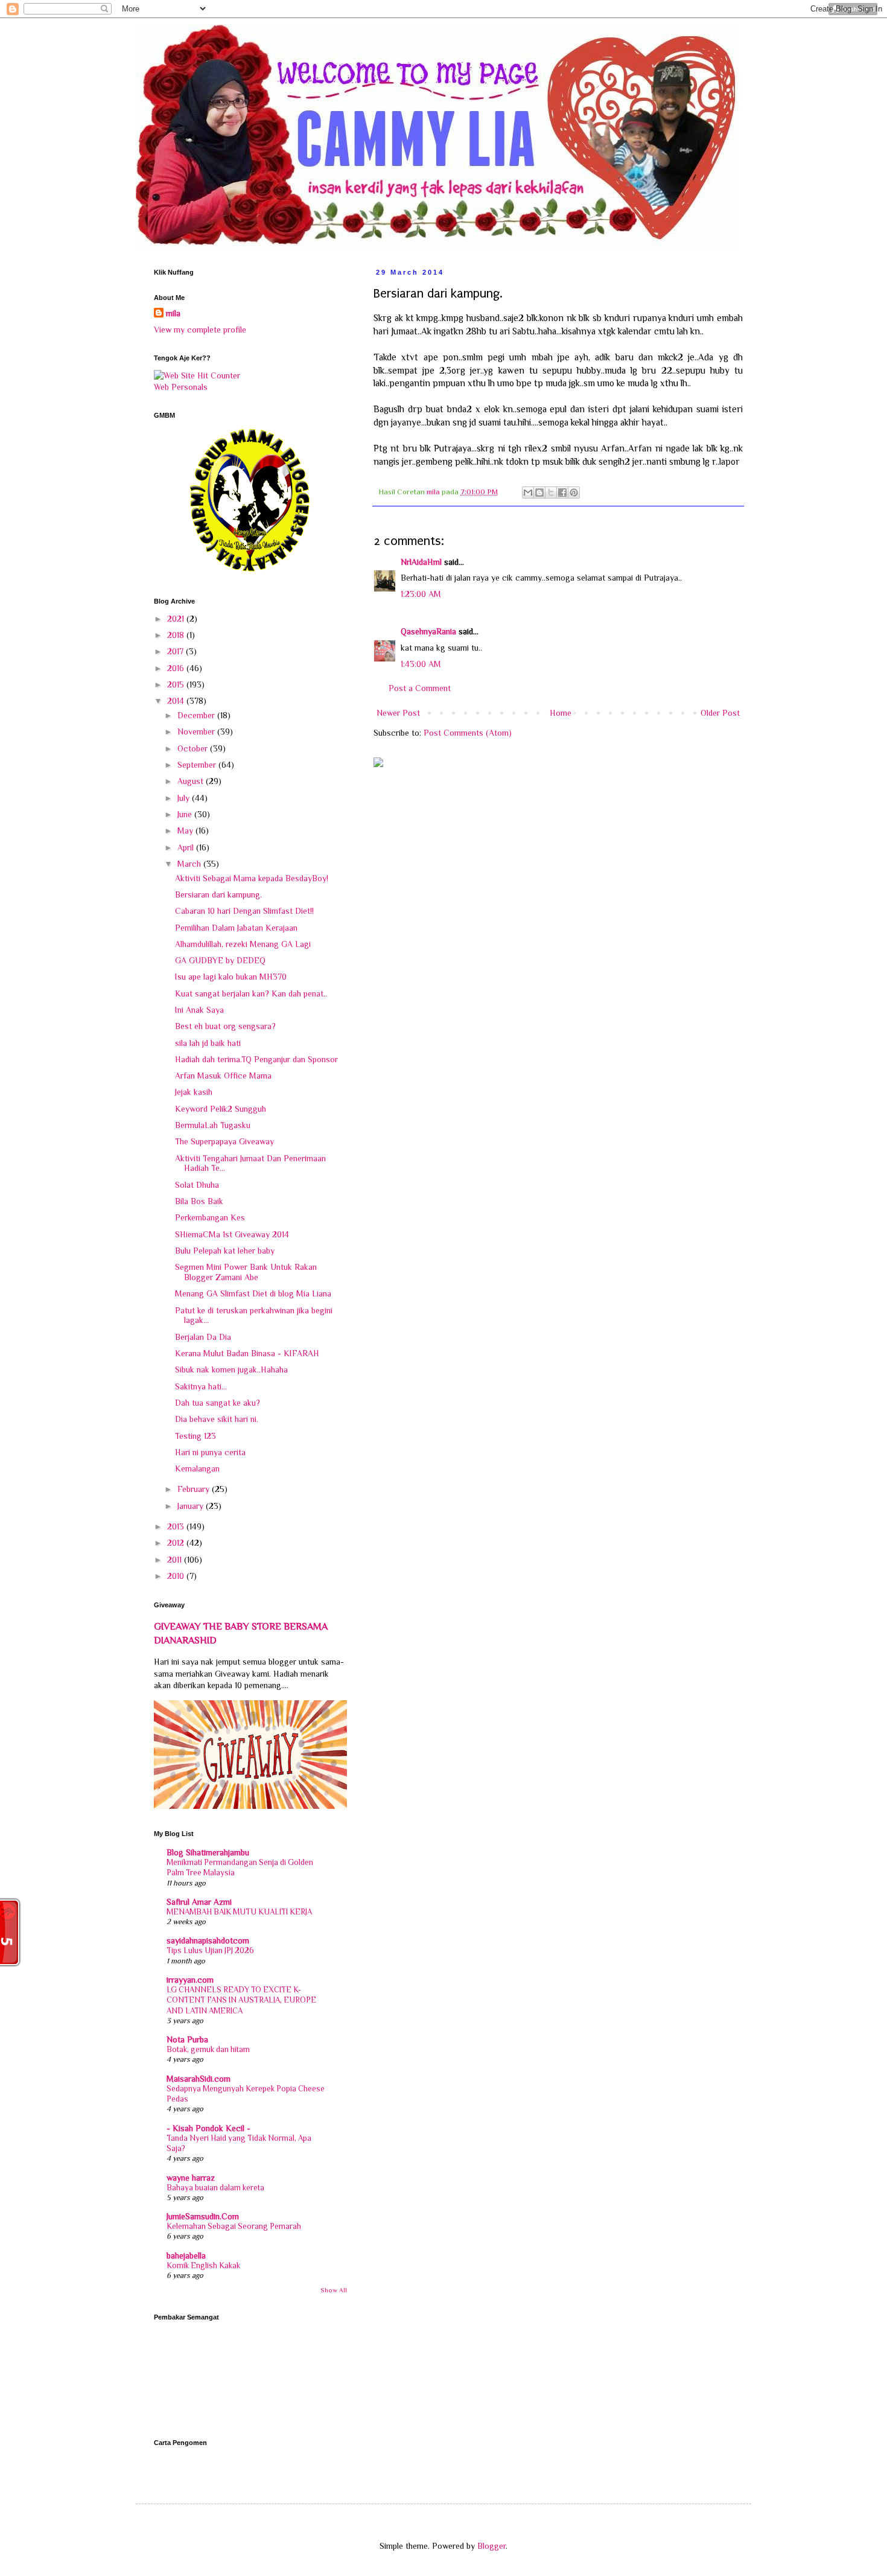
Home (561, 713)
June (186, 814)
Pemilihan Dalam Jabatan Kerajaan (236, 928)
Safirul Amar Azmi (199, 1902)
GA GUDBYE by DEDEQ (220, 960)
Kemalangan (197, 1468)
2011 (176, 1560)
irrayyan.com (190, 1980)
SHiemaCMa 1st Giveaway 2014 (232, 1234)
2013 (177, 1526)
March (190, 864)
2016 (177, 668)
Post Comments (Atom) (468, 733)
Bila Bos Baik (199, 1201)
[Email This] (528, 493)
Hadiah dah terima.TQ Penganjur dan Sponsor (256, 1059)
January (192, 1506)
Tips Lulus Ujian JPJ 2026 (210, 1950)
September (198, 765)
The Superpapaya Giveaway (224, 1141)
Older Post (720, 713)
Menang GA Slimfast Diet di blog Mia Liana (253, 1293)
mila (173, 313)
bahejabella (186, 2256)
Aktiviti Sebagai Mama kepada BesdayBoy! (252, 878)
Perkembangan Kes (210, 1217)
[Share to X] (551, 493)
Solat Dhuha (197, 1185)
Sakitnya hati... (201, 1386)
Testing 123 (196, 1436)
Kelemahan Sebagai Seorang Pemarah (234, 2226)
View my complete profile (200, 330)
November (197, 732)
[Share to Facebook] (562, 493)
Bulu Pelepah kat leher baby (225, 1251)
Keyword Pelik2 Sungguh (221, 1109)
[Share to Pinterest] (574, 493)
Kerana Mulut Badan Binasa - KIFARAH (247, 1353)
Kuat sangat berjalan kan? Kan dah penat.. (251, 993)
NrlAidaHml (421, 562)
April (187, 847)
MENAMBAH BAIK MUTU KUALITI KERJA (239, 1912)
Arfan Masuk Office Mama (223, 1076)
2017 (176, 651)
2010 (177, 1576)
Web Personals (181, 387)
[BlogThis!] (539, 493)
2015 (177, 684)
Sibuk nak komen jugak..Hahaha (231, 1369)
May (186, 831)
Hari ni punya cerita (210, 1452)
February (195, 1489)
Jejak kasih (194, 1092)
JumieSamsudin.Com (203, 2216)
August (192, 781)
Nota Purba (187, 2039)
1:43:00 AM (421, 664)
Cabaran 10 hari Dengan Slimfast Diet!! (244, 911)
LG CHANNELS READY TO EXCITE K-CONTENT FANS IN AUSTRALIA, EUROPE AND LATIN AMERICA (241, 2000)
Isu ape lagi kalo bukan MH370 (231, 977)
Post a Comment (420, 688)
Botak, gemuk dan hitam (208, 2049)
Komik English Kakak (203, 2265)
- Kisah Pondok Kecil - (208, 2128)
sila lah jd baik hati (208, 1043)
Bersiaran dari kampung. (218, 894)
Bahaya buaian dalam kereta (215, 2188)
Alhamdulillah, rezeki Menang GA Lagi (243, 944)
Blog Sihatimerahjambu (208, 1852)
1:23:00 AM (421, 594)
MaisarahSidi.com (199, 2079)
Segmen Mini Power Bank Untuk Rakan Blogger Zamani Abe (246, 1272)
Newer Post (398, 713)
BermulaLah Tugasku (213, 1125)
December (197, 715)
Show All (334, 2290)
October (194, 748)
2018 (177, 635)
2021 (177, 619)
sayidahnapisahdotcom (208, 1940)
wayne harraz (191, 2178)
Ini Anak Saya (199, 1010)
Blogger (491, 2546)
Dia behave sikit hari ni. (217, 1419)
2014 (177, 701)
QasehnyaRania (428, 631)
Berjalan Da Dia (203, 1337)
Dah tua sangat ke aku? (218, 1403)
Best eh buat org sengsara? (225, 1026)
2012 (177, 1543)
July (185, 798)
